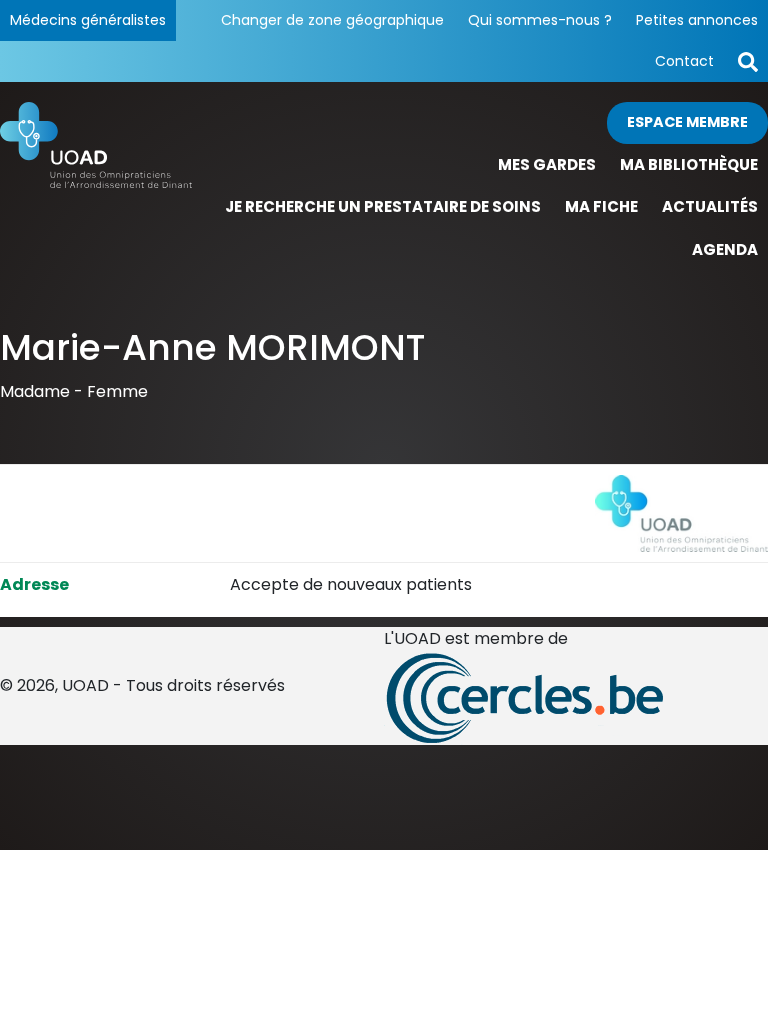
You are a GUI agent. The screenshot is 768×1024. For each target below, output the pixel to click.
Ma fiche (601, 206)
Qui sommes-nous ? (540, 20)
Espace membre (687, 122)
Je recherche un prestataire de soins (383, 206)
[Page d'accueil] (96, 186)
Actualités (710, 206)
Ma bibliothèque (689, 164)
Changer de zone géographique (332, 20)
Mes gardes (547, 164)
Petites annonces (697, 20)
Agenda (725, 249)
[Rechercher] (748, 61)
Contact (684, 61)
